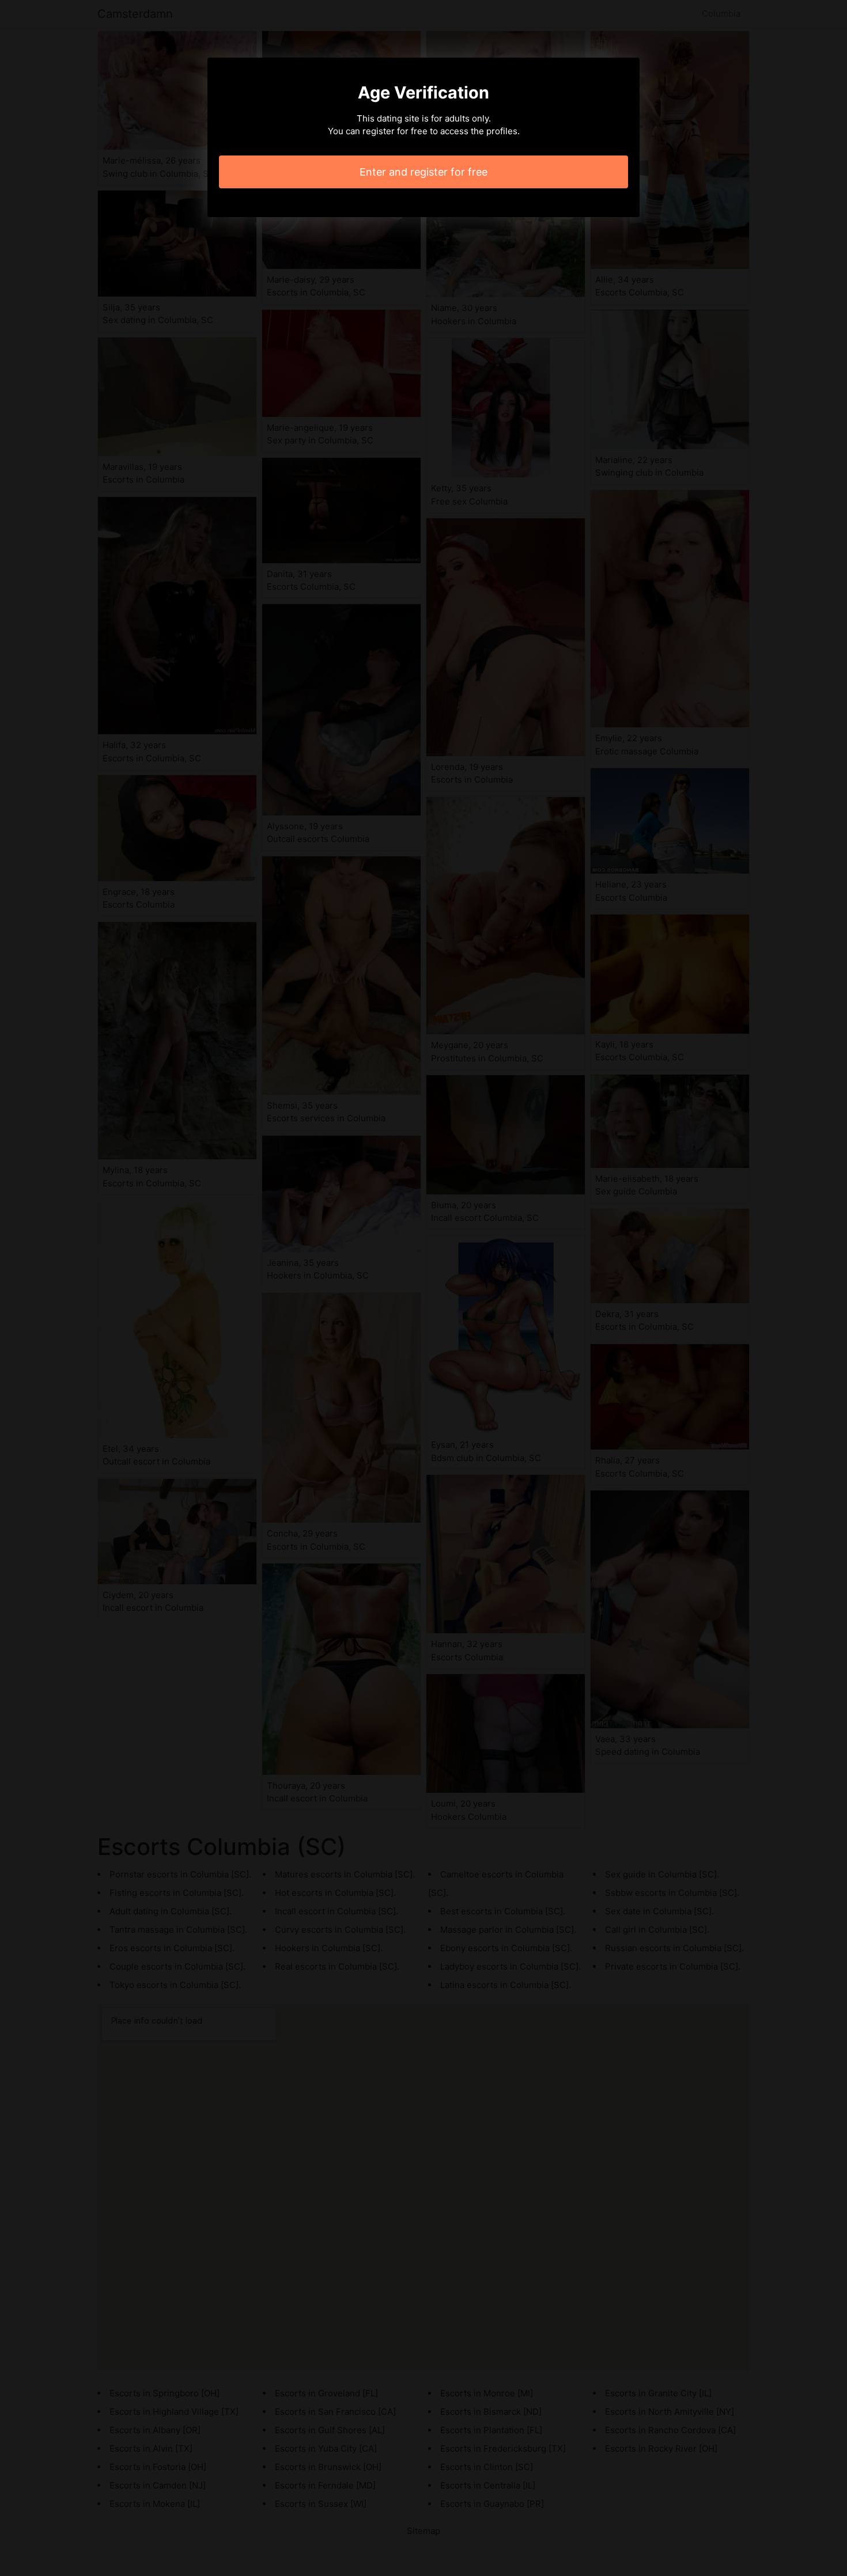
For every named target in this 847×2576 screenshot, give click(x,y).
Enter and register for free (423, 172)
